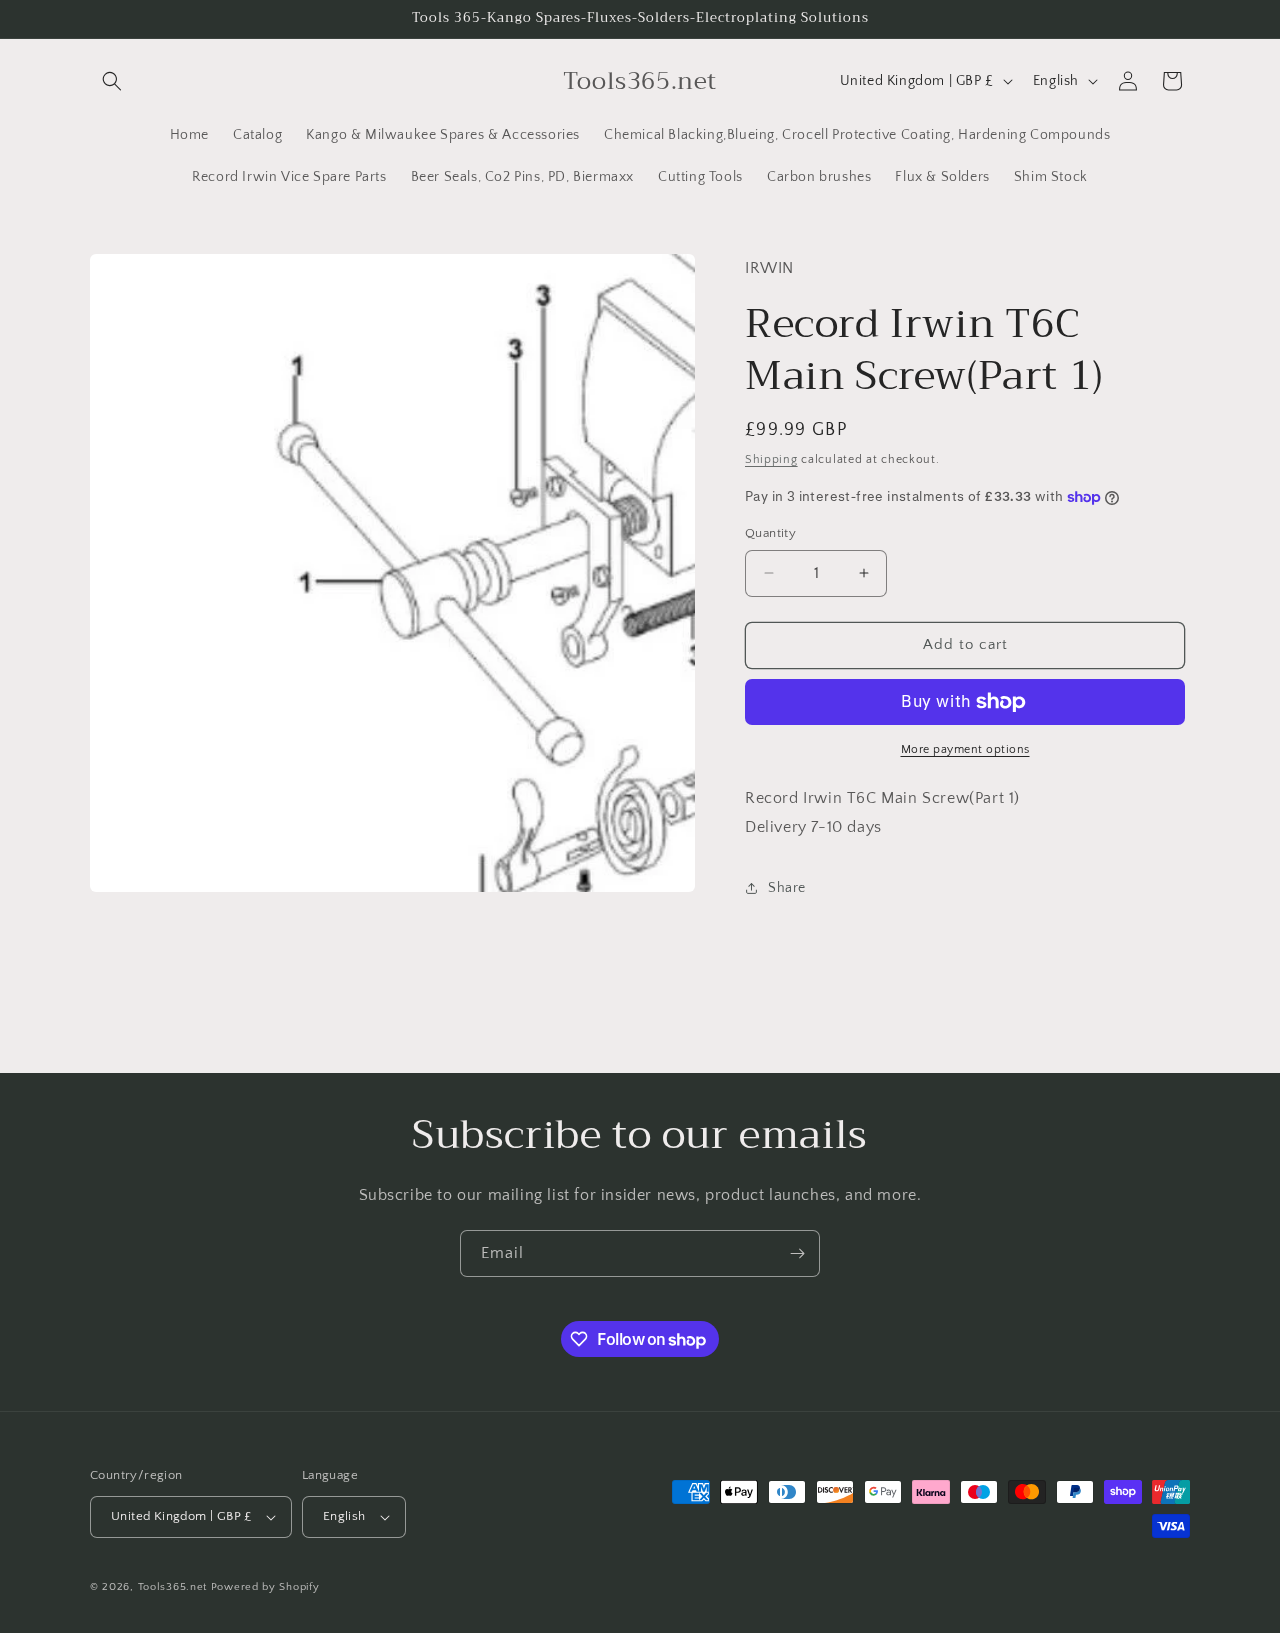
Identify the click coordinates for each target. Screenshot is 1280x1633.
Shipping (771, 459)
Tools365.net (172, 1587)
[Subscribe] (797, 1253)
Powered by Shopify (265, 1587)
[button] (112, 81)
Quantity (770, 533)
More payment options (965, 749)
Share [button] (787, 888)
